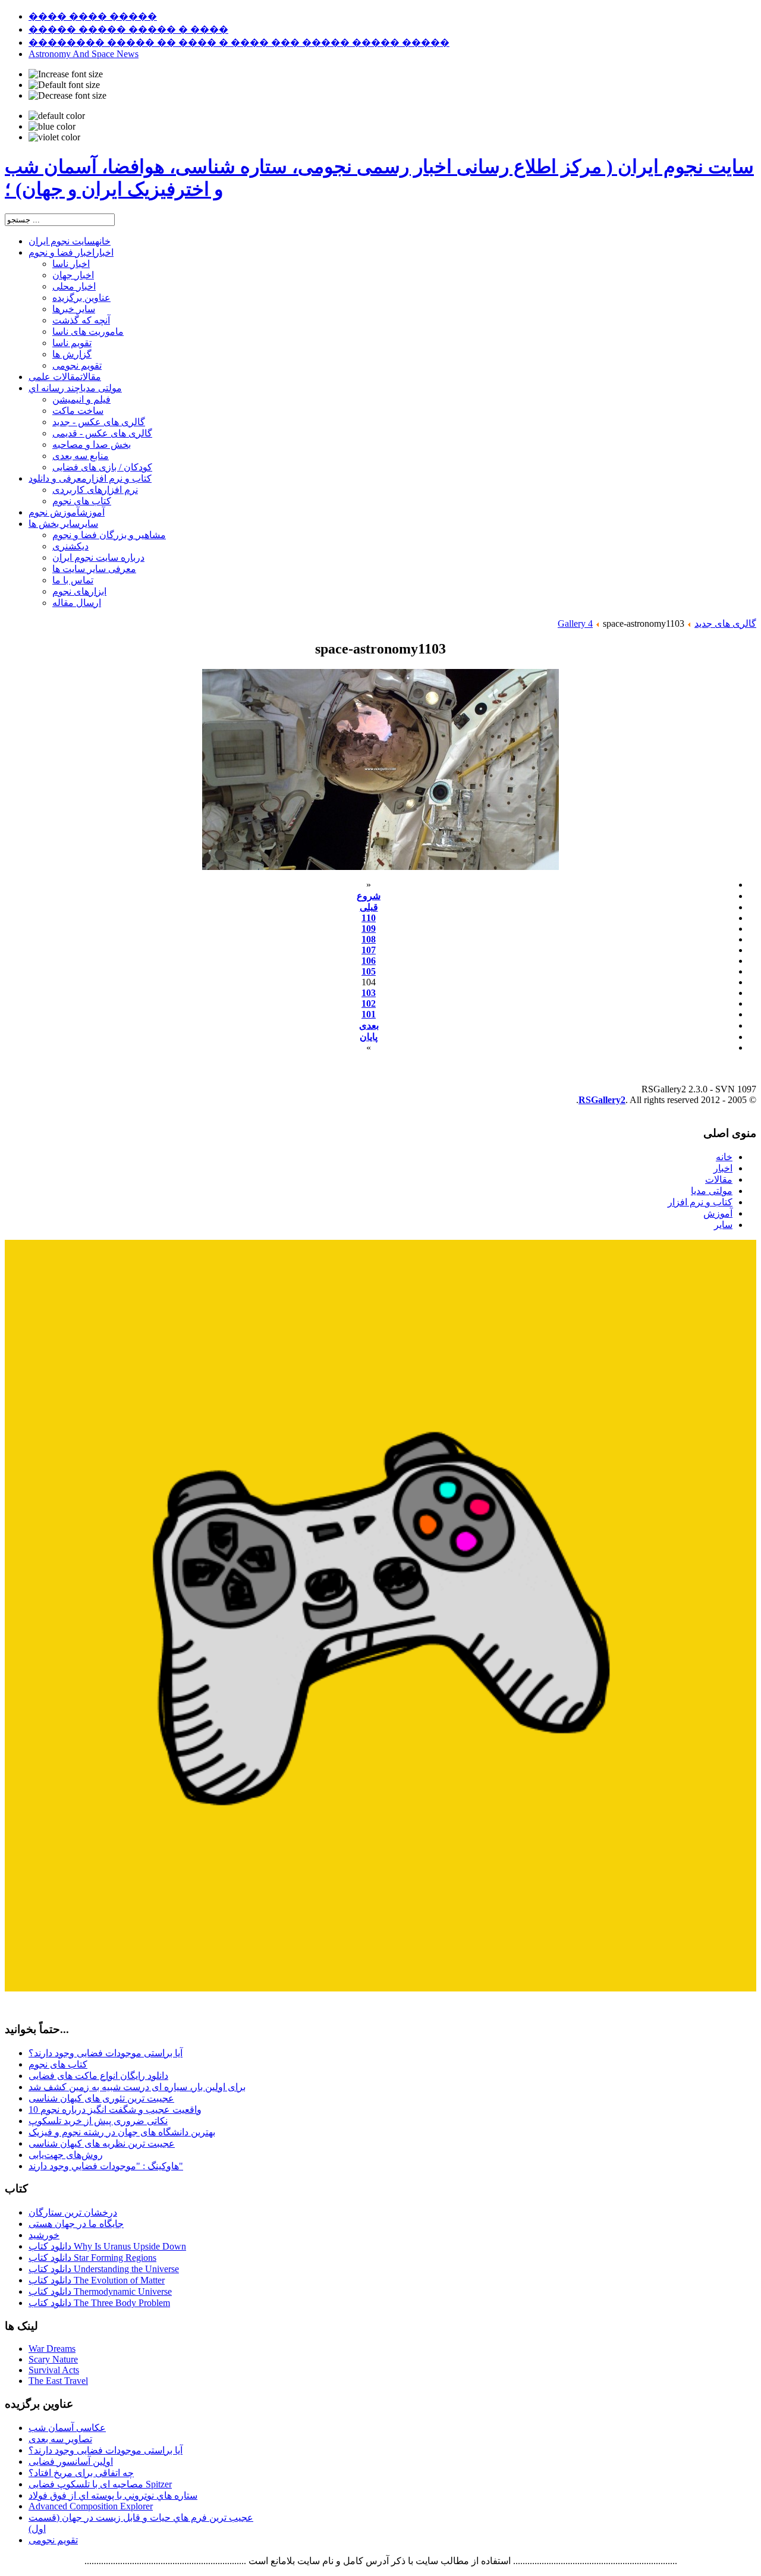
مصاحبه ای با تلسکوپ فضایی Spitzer (100, 2484)
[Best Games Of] (380, 1988)
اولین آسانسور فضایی (71, 2462)
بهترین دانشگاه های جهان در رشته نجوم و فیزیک (122, 2132)
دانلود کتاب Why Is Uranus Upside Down (107, 2246)
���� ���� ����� (93, 16)
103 (369, 993)
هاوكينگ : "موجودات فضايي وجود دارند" (106, 2166)
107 (369, 950)
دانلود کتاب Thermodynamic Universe (100, 2291)
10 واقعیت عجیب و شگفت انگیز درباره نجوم (115, 2110)
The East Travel (58, 2381)
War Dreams (52, 2349)
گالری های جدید (725, 623)
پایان (369, 1037)
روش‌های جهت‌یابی (66, 2155)
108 (369, 939)
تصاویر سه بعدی (60, 2439)
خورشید (44, 2235)
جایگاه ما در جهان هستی (76, 2224)
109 (369, 929)
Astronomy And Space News (84, 54)
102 (369, 1003)
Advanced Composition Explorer (91, 2506)
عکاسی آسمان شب (67, 2428)
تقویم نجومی (53, 2540)
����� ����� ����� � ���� (128, 29)
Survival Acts (54, 2370)
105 (369, 971)
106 (369, 961)
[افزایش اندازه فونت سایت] (66, 74)
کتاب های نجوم (58, 2064)
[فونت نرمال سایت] (64, 85)
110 (369, 918)
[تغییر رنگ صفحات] (57, 116)
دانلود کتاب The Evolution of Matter (97, 2280)
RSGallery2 (602, 1100)
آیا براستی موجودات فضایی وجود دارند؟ (106, 2053)
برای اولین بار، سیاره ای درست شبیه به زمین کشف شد (137, 2087)
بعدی (369, 1025)
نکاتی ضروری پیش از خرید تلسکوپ (98, 2121)
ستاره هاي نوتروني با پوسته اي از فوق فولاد (113, 2495)
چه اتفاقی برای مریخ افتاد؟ (81, 2473)
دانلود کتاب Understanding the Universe (104, 2269)
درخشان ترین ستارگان (73, 2212)
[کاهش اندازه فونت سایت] (67, 96)
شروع (369, 896)
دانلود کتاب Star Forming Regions (92, 2258)
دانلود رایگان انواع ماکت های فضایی (98, 2076)
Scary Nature (53, 2359)
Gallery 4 (575, 623)
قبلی (369, 907)
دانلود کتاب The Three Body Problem (99, 2303)
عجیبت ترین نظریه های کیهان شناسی (102, 2143)
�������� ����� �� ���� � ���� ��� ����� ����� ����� (239, 43)
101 (369, 1014)
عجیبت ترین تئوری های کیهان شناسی (101, 2098)
